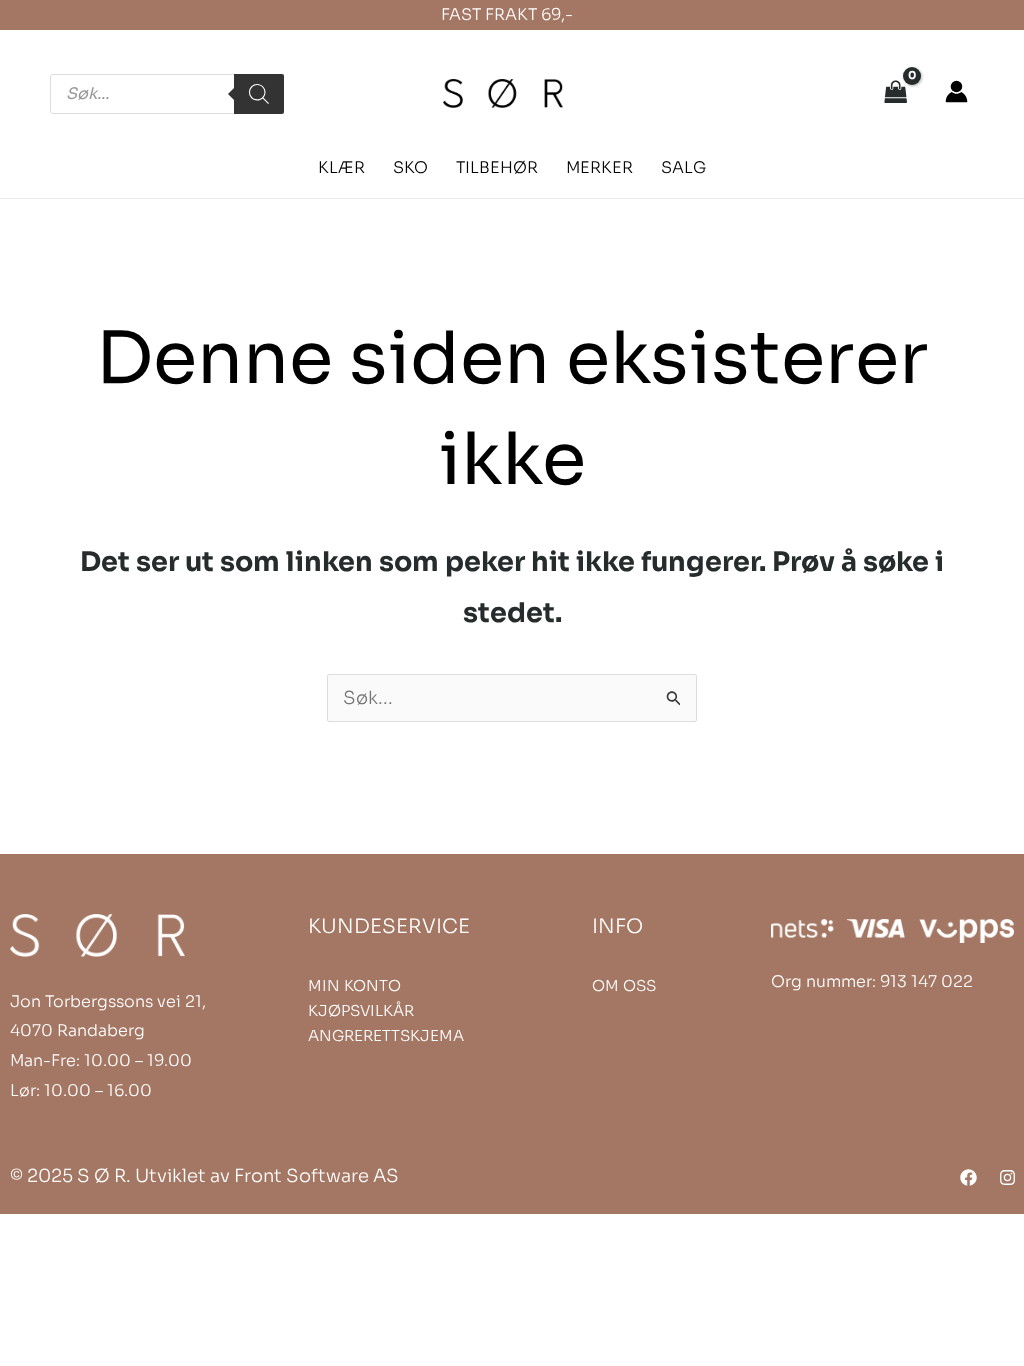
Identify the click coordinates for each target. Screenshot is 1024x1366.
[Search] (259, 94)
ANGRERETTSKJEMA (386, 1035)
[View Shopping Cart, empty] (895, 94)
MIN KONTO (354, 985)
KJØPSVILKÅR (361, 1010)
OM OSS (624, 985)
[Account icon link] (956, 91)
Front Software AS (316, 1176)
